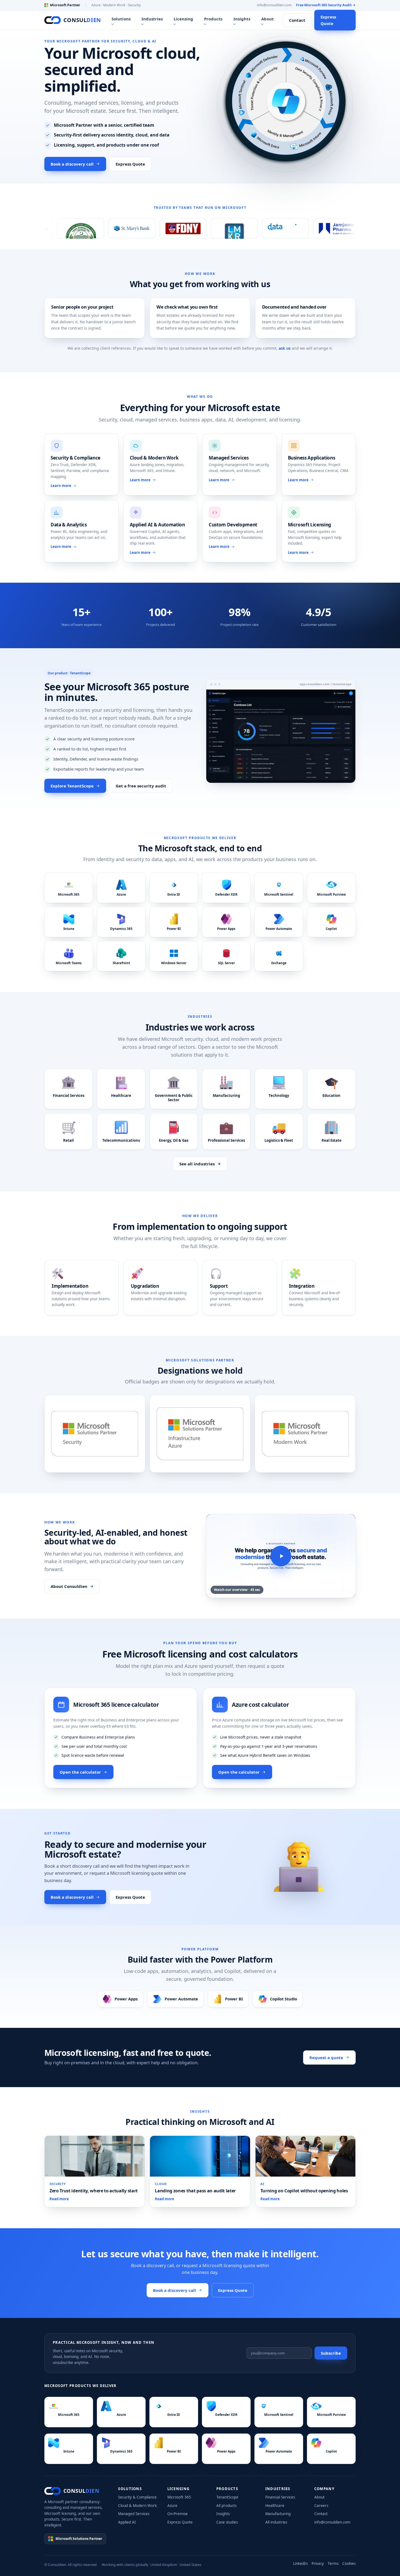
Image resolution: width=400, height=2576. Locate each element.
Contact (297, 20)
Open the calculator (80, 1772)
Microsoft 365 (179, 2497)
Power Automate (181, 1999)
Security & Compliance (137, 2497)
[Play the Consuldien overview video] (281, 1556)
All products (226, 2506)
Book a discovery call (72, 164)
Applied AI (127, 2522)
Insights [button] (242, 19)
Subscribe (331, 2353)
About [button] (267, 19)
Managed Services (134, 2514)
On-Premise (178, 2514)
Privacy (318, 2563)
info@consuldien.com (274, 5)
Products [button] (213, 19)
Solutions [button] (121, 19)
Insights (223, 2514)
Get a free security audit (141, 786)
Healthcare (275, 2506)
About (319, 2497)
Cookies (349, 2563)
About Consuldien (69, 1586)
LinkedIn (300, 2563)
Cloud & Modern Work (137, 2506)
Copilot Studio (284, 1999)
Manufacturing (278, 2514)
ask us (285, 348)
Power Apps (126, 1999)
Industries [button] (152, 19)
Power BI (234, 1999)
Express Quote (328, 20)
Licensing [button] (183, 19)
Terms (333, 2563)
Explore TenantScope (72, 786)
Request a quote (326, 2057)
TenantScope (227, 2497)
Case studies (227, 2522)
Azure (172, 2506)
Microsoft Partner (65, 5)
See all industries (197, 1164)
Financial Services (280, 2497)
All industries (276, 2522)
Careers (321, 2506)
